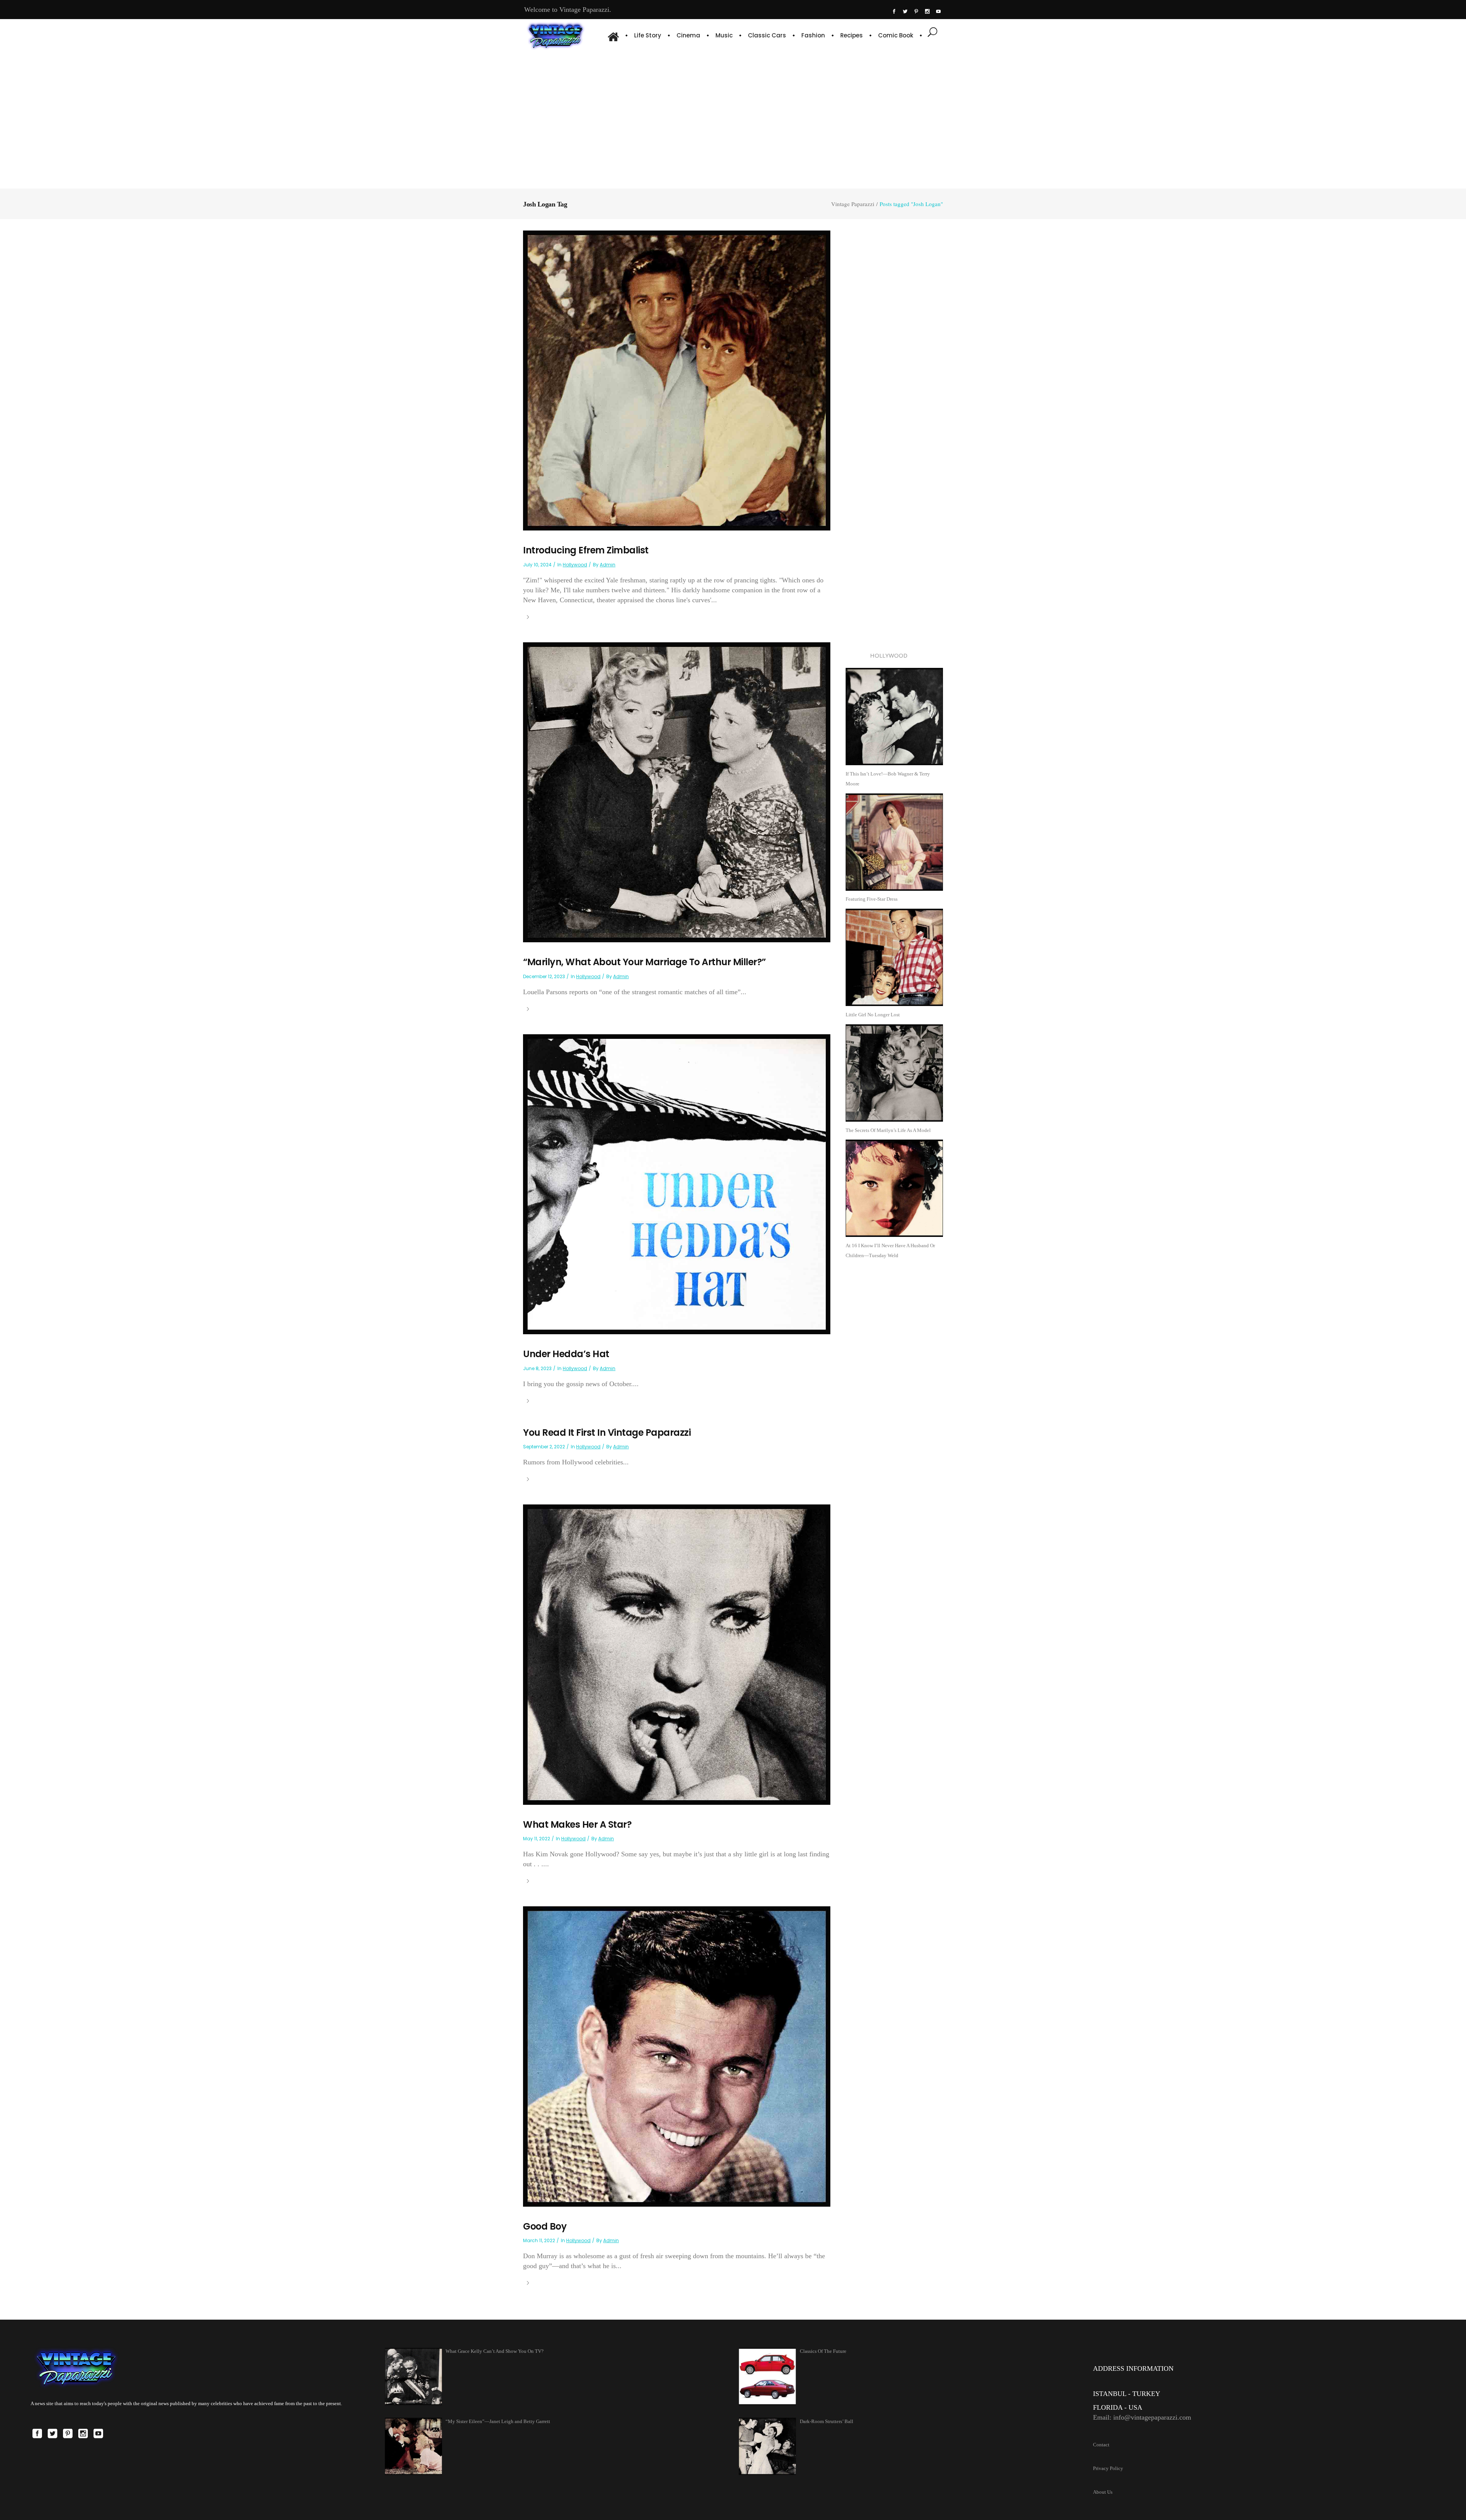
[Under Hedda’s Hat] (677, 1184)
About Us (1103, 2492)
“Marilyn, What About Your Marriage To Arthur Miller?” (644, 962)
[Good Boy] (677, 2056)
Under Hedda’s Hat (566, 1354)
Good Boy (545, 2226)
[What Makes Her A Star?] (677, 1654)
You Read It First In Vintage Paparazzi (607, 1433)
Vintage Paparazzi (853, 204)
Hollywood (575, 565)
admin (608, 565)
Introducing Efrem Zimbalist (586, 550)
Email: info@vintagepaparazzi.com (1142, 2417)
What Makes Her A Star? (577, 1824)
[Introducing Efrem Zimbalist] (677, 380)
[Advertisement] (733, 118)
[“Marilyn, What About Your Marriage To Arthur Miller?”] (677, 792)
